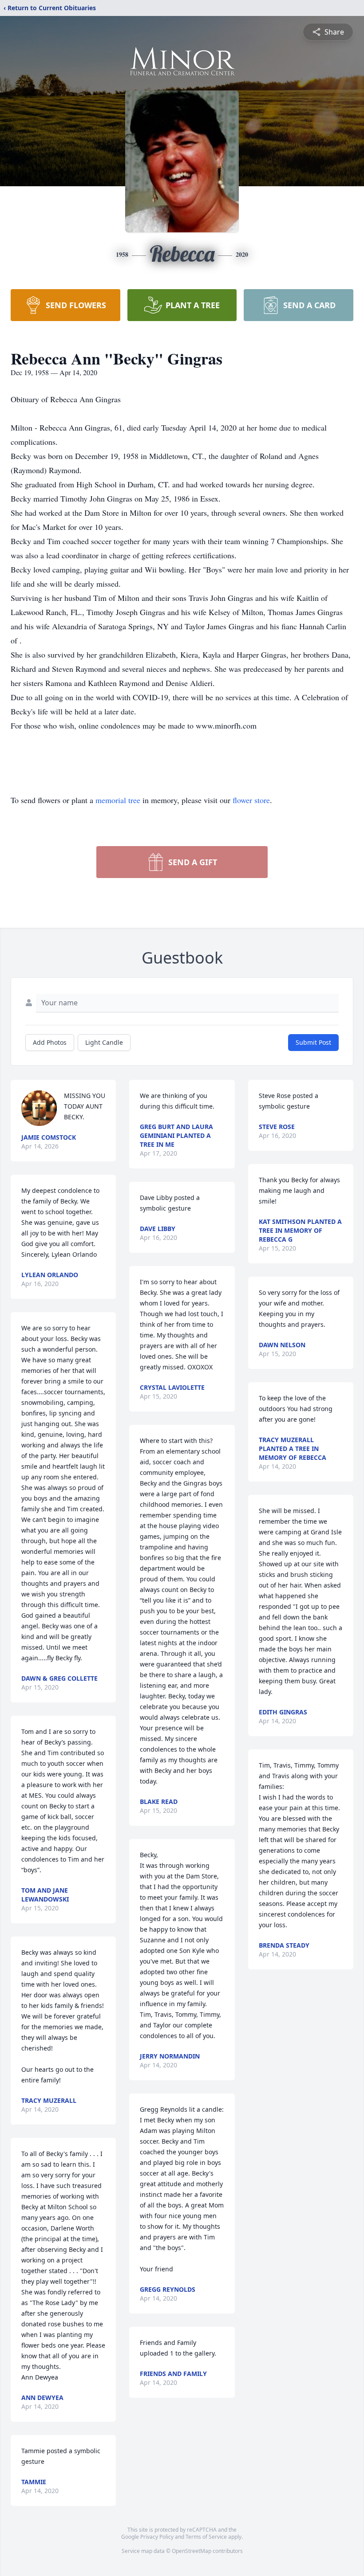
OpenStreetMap (192, 2551)
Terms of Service (206, 2537)
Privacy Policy (157, 2537)
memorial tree (118, 800)
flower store (251, 800)
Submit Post (313, 1042)
